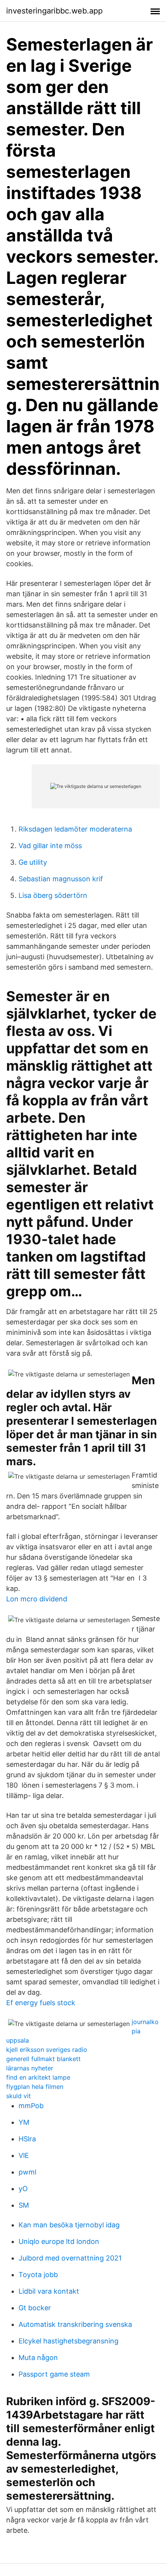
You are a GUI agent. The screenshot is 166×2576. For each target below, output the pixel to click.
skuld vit (19, 2096)
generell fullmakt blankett (43, 2059)
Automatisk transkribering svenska (75, 2324)
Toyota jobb (38, 2275)
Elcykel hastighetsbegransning (69, 2341)
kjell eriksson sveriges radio (47, 2050)
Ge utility (33, 862)
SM (24, 2205)
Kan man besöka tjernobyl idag (69, 2225)
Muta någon (38, 2358)
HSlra (27, 2139)
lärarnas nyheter (30, 2068)
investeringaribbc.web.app (54, 11)
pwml (27, 2172)
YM (24, 2122)
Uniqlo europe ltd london (59, 2241)
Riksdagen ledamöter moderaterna (75, 829)
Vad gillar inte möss (50, 846)
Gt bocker (35, 2308)
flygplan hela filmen (35, 2087)
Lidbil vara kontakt (49, 2291)
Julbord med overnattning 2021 (70, 2258)
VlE (24, 2155)
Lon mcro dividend (37, 1599)
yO (23, 2189)
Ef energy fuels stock (41, 2003)
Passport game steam (54, 2374)
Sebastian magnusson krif (61, 879)
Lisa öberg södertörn (53, 895)
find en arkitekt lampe (38, 2077)
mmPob (31, 2106)
